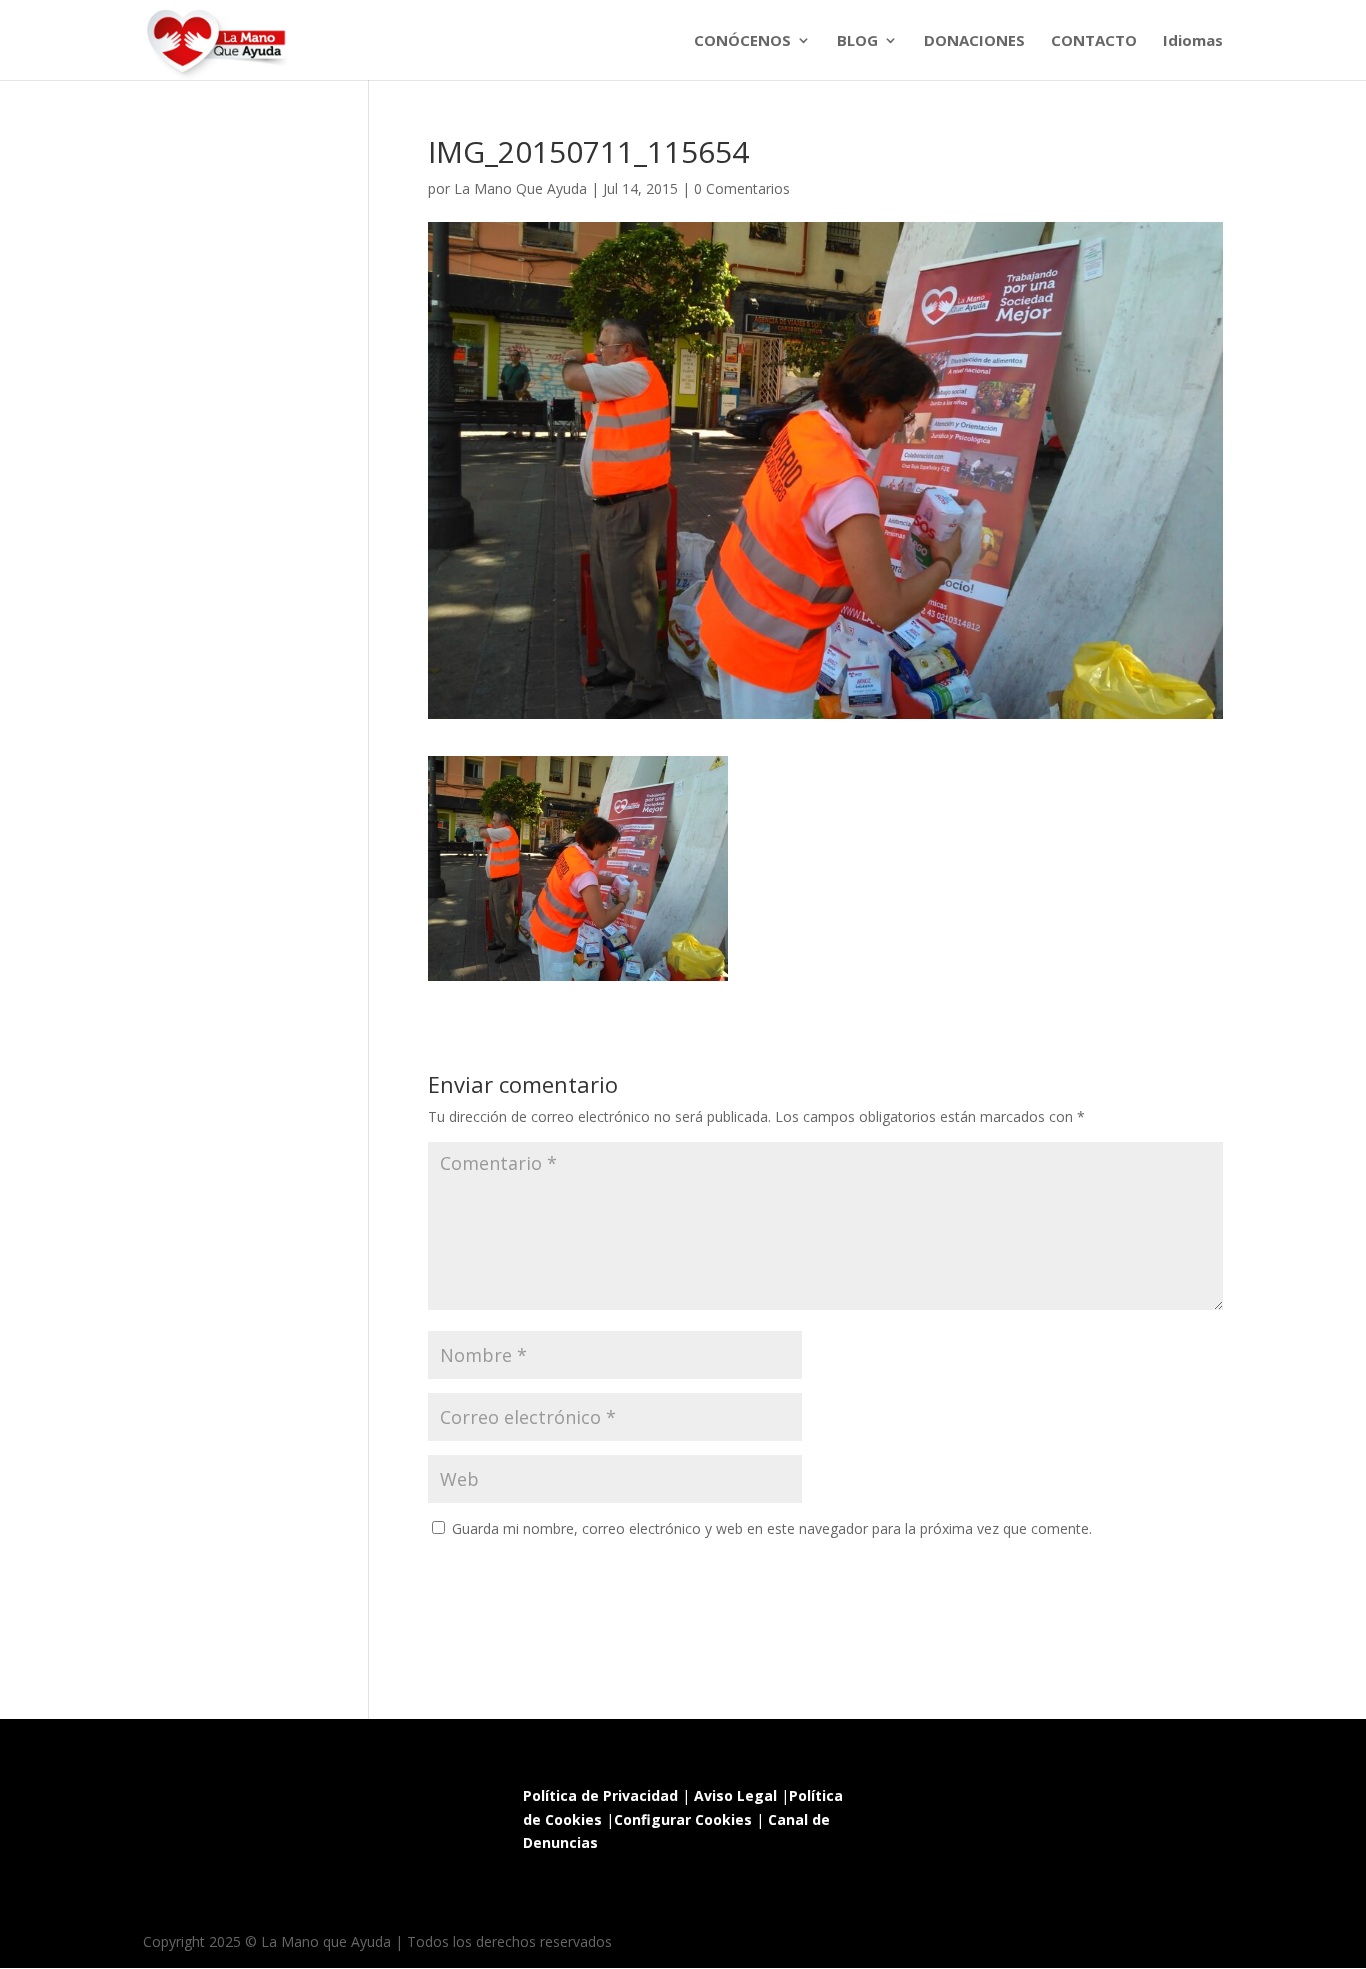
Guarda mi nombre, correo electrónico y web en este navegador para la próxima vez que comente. (772, 1528)
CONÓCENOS (742, 41)
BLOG (857, 41)
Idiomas (1193, 41)
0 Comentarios (742, 188)
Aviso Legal (735, 1795)
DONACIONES (974, 41)
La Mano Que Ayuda (520, 188)
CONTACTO (1094, 41)
